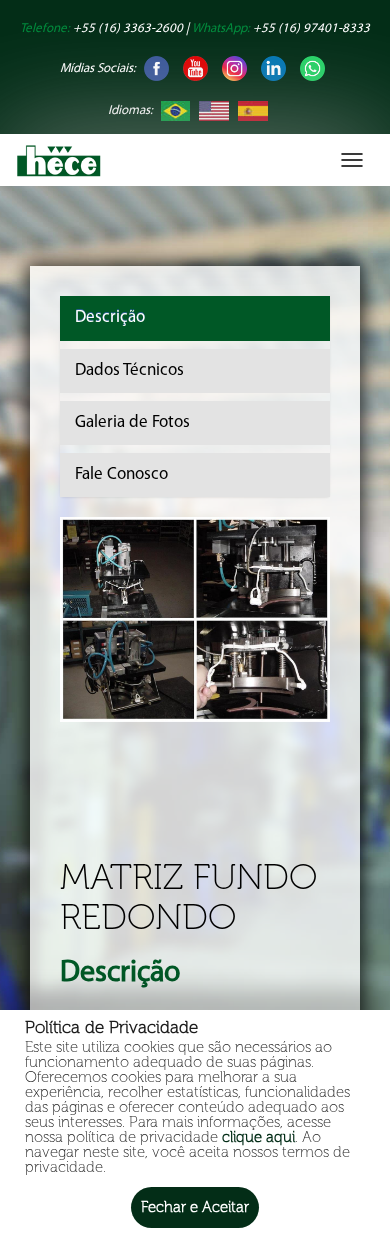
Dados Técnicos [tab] (129, 370)
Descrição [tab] (110, 317)
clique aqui (258, 1137)
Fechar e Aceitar (195, 1207)
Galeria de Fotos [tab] (132, 422)
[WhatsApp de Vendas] (312, 67)
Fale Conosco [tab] (121, 474)
